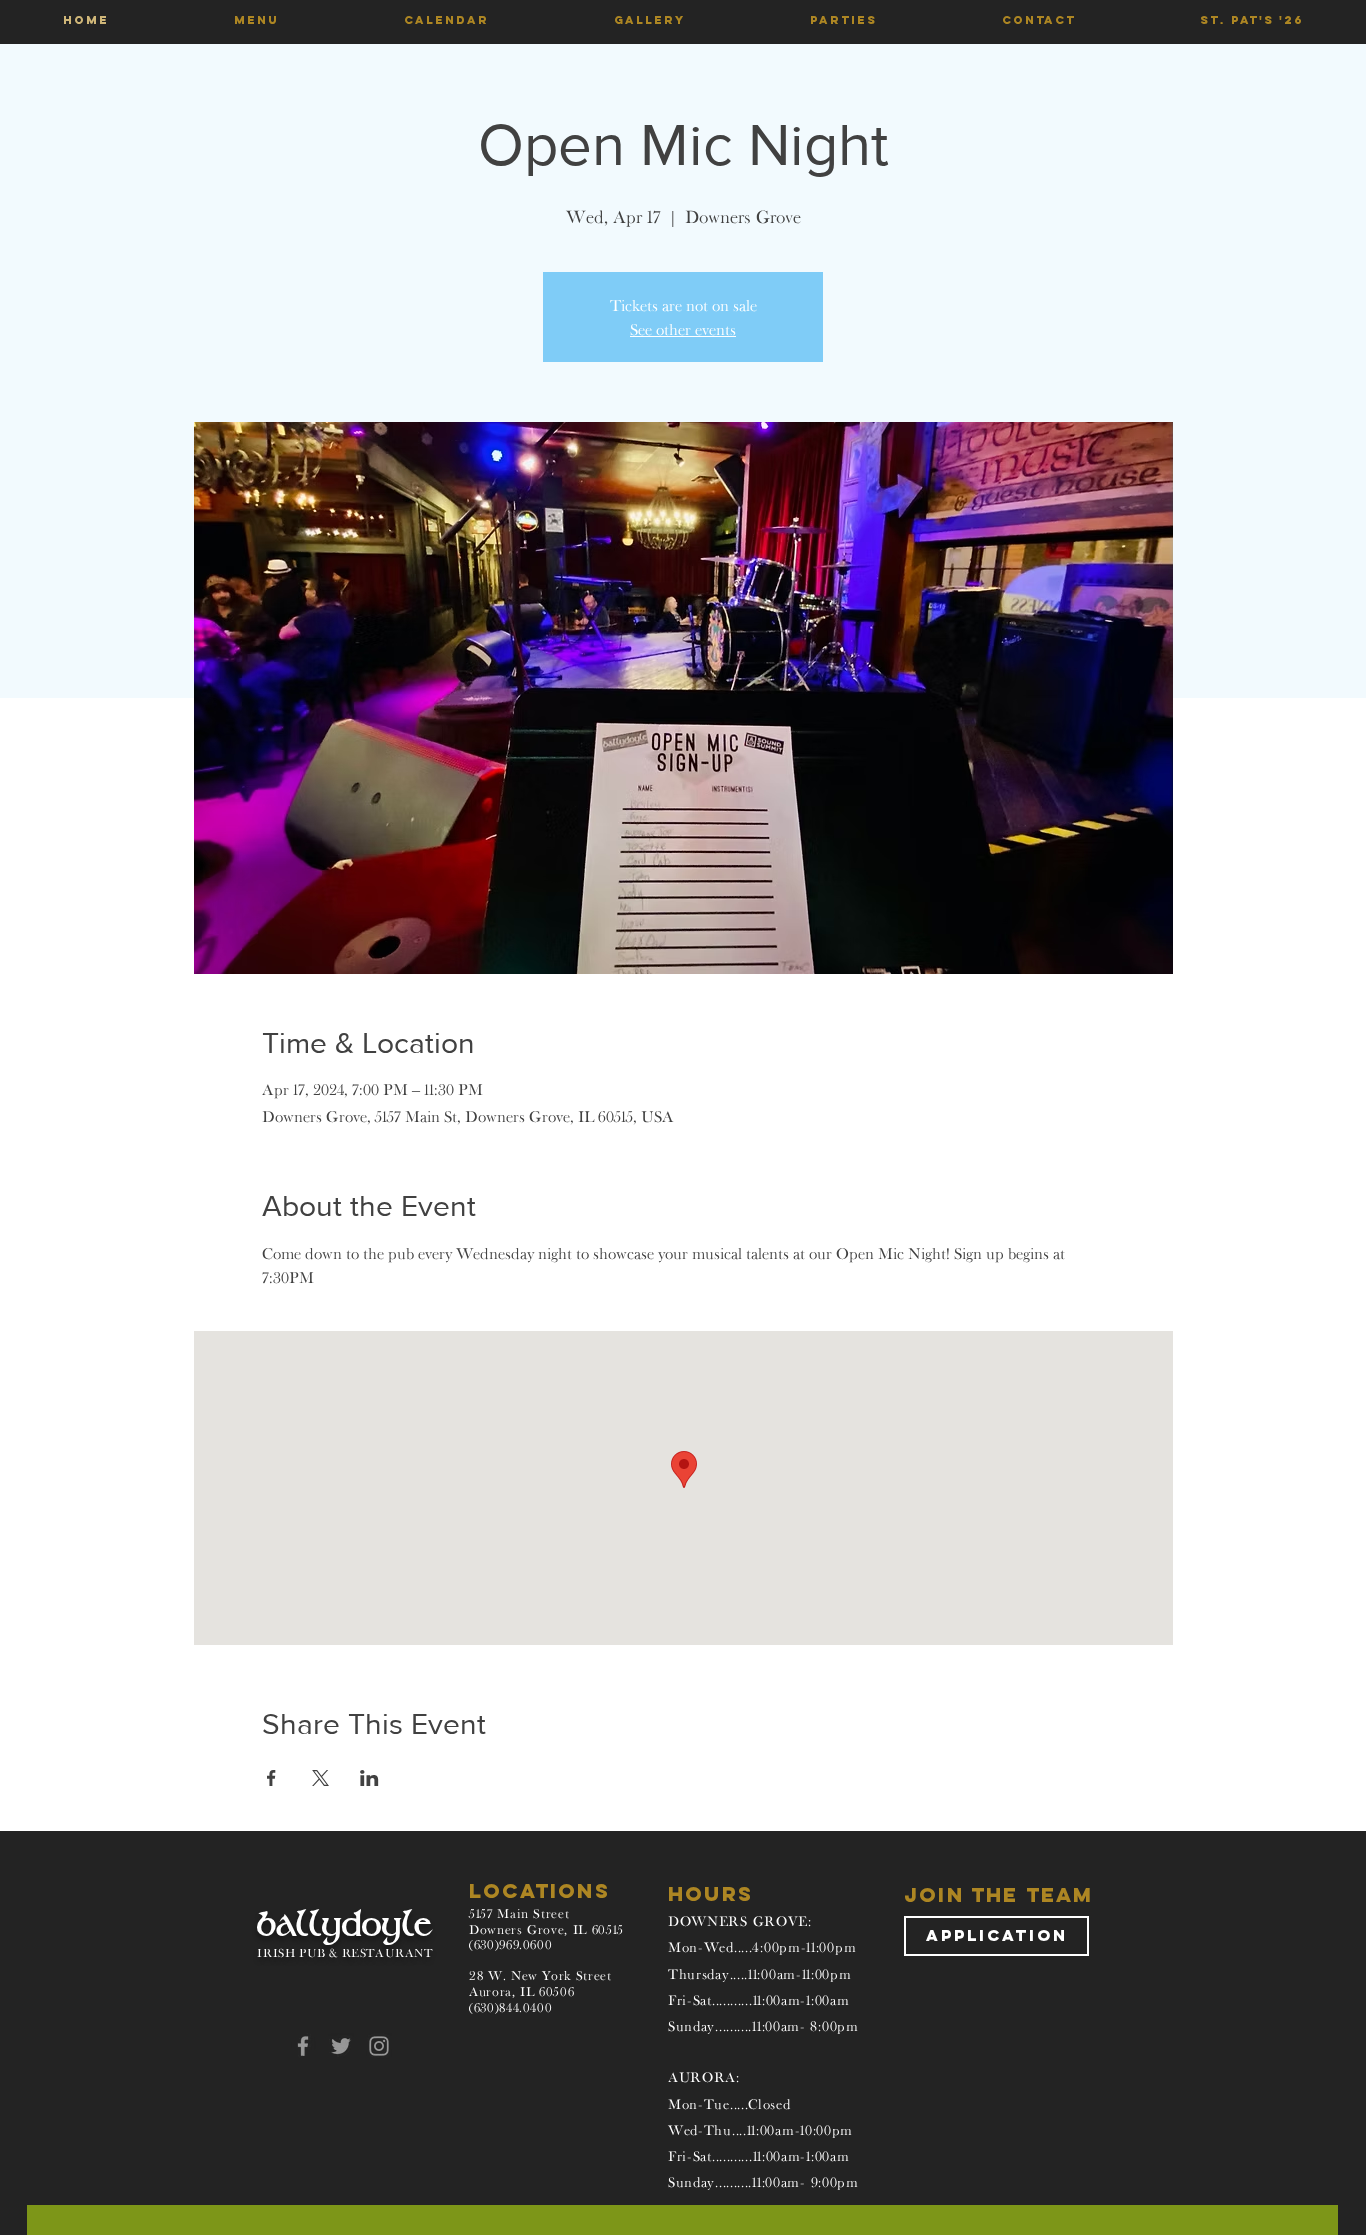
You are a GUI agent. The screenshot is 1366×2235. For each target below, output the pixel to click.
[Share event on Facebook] (271, 1778)
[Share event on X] (320, 1778)
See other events (683, 329)
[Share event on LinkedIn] (369, 1778)
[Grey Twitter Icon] (341, 2046)
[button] (256, 20)
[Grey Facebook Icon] (303, 2046)
